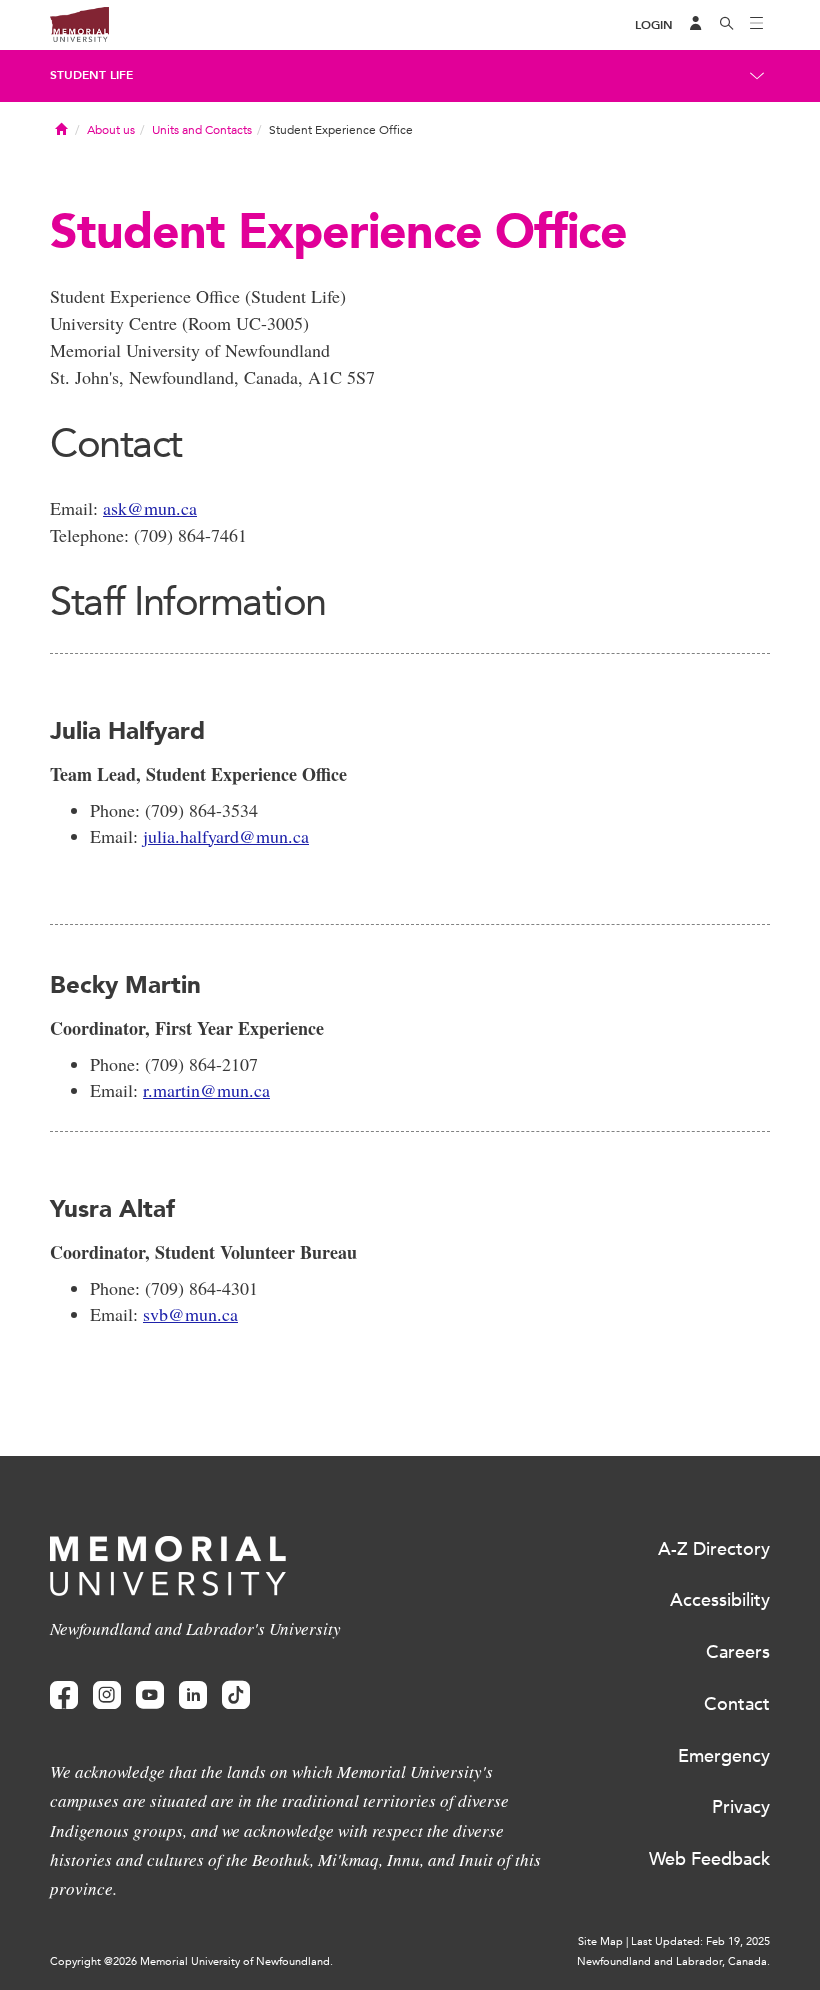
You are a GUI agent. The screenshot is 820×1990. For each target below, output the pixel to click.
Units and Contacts (202, 130)
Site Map (600, 1941)
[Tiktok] (236, 1695)
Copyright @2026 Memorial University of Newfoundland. (191, 1961)
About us (111, 130)
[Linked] (193, 1695)
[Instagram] (107, 1695)
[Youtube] (150, 1695)
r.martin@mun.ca (206, 1090)
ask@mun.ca (150, 508)
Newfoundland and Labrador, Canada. (673, 1961)
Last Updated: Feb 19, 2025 (700, 1941)
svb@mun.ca (190, 1314)
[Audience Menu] (696, 25)
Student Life (91, 75)
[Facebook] (64, 1695)
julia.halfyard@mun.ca (226, 836)
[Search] (727, 25)
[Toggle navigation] (757, 25)
